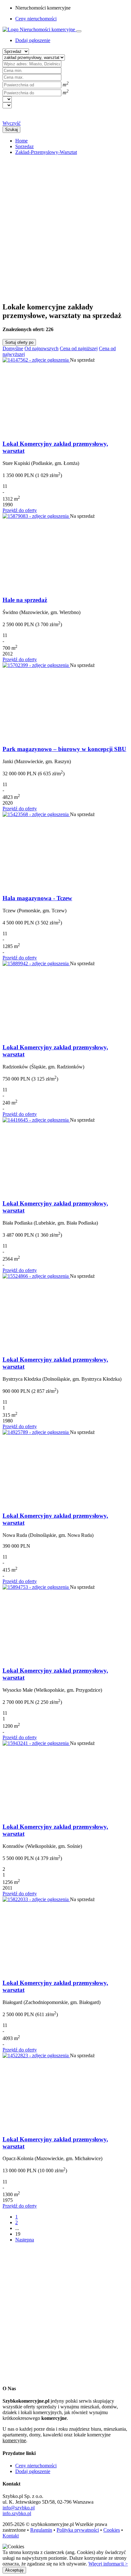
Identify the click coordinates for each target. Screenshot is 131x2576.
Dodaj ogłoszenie (33, 2471)
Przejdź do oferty (20, 510)
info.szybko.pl (17, 2513)
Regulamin (41, 2530)
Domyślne (13, 348)
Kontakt (11, 2536)
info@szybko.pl (19, 2508)
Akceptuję (14, 2570)
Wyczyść (12, 123)
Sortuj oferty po (19, 342)
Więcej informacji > (108, 2564)
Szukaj (11, 130)
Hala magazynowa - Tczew (37, 898)
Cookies (112, 2530)
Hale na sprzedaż (25, 600)
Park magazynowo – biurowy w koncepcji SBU (64, 749)
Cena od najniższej (79, 348)
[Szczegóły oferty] (36, 360)
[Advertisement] (65, 226)
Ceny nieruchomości (36, 19)
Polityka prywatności (78, 2530)
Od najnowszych (41, 348)
